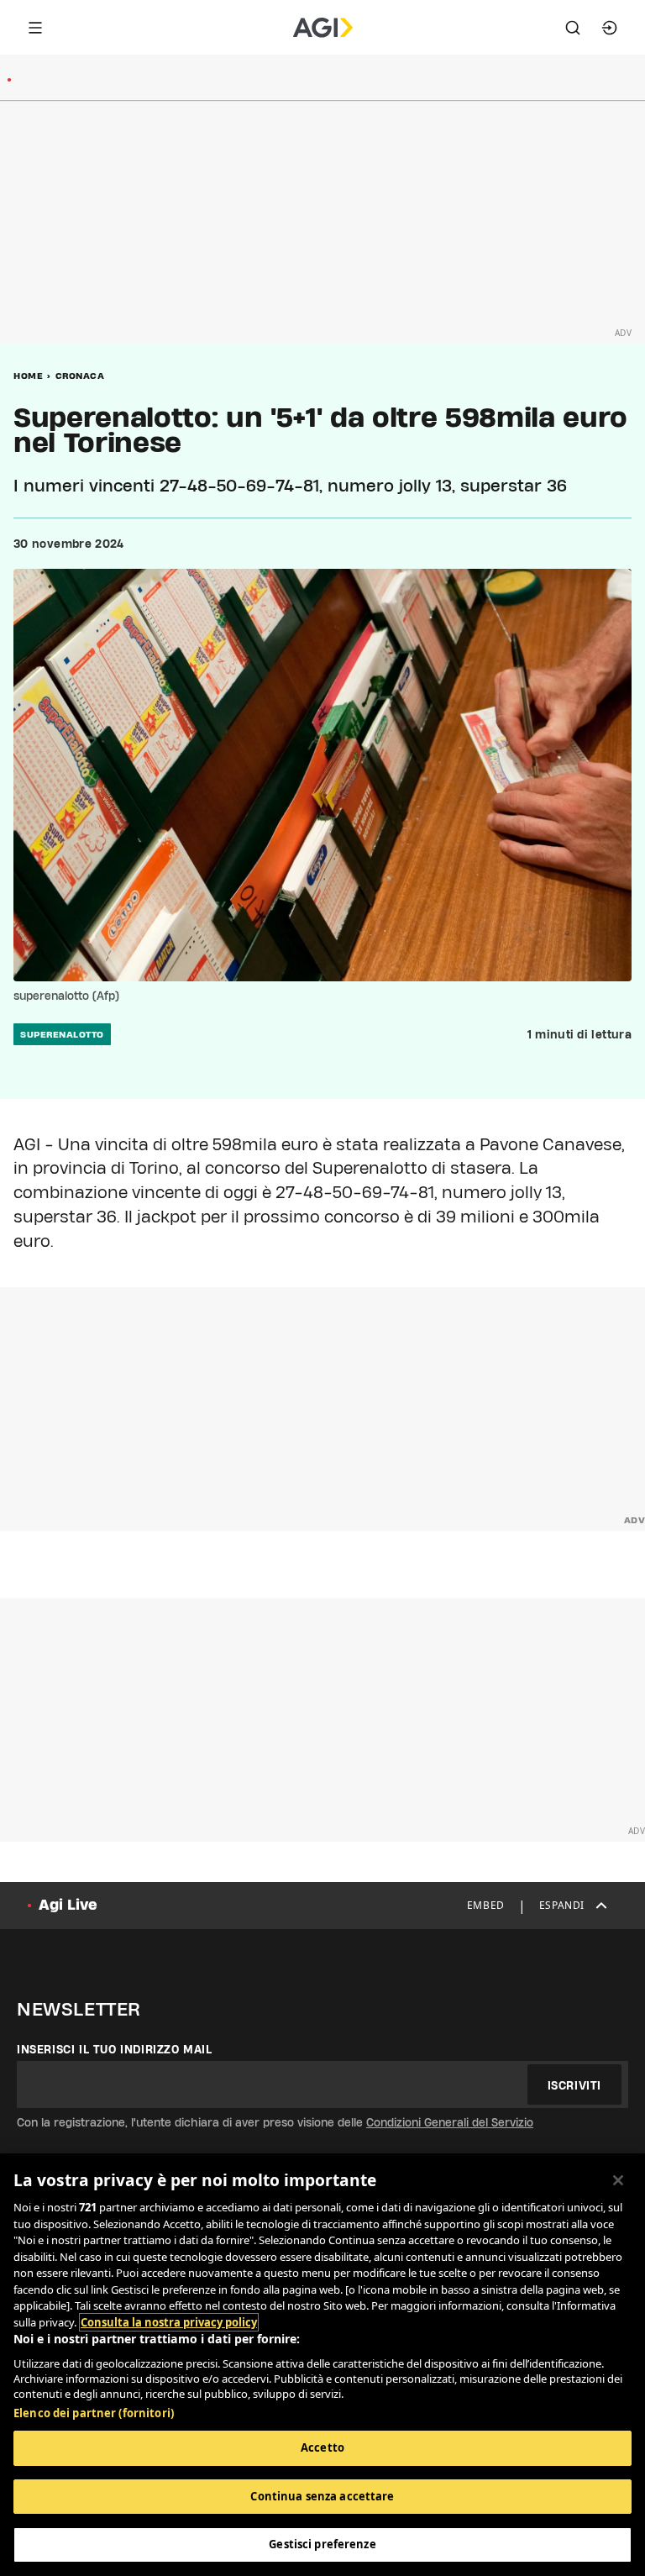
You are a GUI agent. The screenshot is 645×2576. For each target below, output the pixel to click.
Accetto (322, 2447)
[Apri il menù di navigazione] (35, 28)
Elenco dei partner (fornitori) (94, 2413)
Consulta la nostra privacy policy (169, 2322)
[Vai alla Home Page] (323, 28)
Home (28, 376)
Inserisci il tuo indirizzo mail (115, 2049)
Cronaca (80, 376)
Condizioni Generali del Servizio (450, 2122)
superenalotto (62, 1034)
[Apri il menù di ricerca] (573, 28)
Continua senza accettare (322, 2496)
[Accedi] (610, 28)
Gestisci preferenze (322, 2544)
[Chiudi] (618, 2180)
